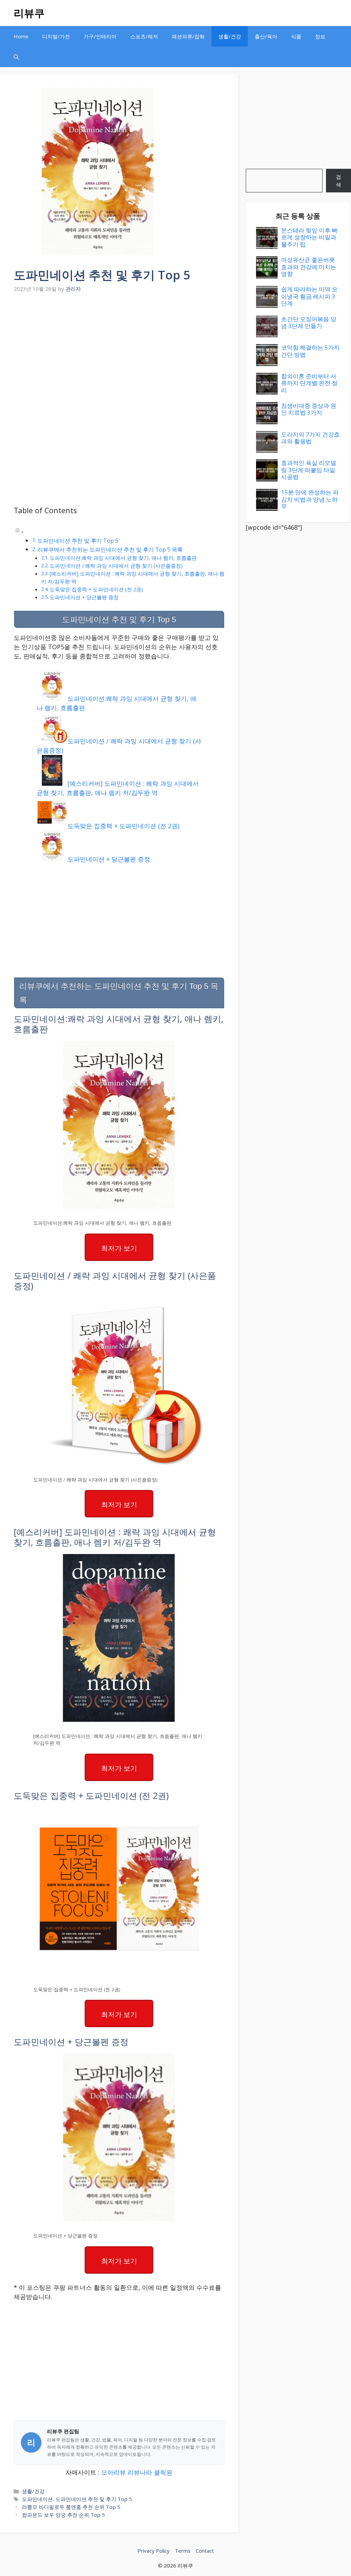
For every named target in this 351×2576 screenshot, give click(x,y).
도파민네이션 (37, 2499)
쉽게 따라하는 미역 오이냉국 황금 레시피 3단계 (309, 296)
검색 (338, 181)
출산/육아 (266, 36)
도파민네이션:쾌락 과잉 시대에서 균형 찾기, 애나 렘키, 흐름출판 (123, 558)
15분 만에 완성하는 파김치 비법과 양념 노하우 (310, 499)
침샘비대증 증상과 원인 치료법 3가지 (309, 409)
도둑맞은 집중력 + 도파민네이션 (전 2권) (96, 589)
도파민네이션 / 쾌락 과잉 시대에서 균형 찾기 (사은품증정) (116, 566)
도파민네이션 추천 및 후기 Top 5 (78, 541)
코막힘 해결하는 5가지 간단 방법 (310, 351)
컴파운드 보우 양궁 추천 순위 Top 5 (63, 2515)
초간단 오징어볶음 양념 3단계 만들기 (309, 322)
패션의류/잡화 (188, 36)
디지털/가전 (56, 36)
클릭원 (163, 2472)
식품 (296, 36)
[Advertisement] (119, 346)
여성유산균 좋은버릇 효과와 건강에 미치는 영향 (309, 267)
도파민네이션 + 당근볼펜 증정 (84, 597)
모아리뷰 (113, 2472)
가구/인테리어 (100, 36)
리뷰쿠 (29, 13)
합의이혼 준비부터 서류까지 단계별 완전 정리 (309, 383)
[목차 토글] (19, 531)
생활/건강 (230, 36)
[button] (16, 57)
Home (21, 36)
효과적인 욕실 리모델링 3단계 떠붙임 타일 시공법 (309, 470)
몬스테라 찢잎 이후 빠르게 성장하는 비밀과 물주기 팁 (309, 237)
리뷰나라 (140, 2472)
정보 (320, 36)
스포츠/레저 (144, 36)
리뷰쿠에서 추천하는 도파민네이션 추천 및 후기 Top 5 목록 (110, 550)
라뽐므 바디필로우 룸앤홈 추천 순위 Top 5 (71, 2507)
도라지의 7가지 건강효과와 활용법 (310, 438)
